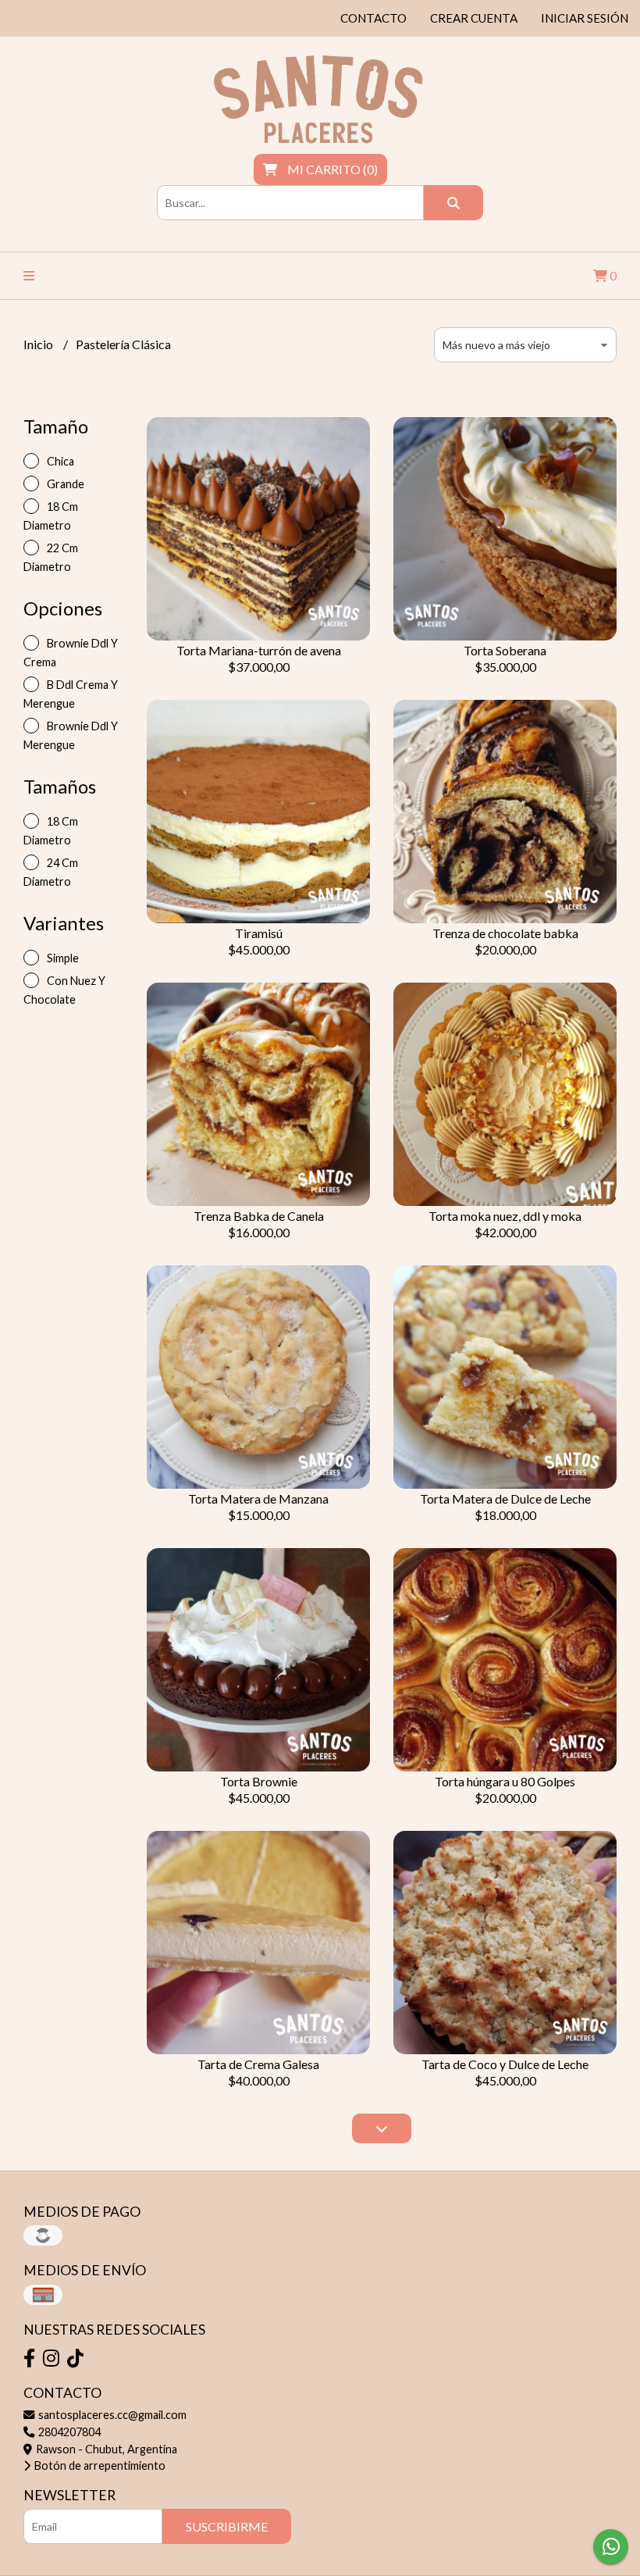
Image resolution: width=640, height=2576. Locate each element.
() (332, 169)
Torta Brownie (259, 1781)
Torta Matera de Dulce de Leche (505, 1499)
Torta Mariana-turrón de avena (259, 650)
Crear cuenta (474, 18)
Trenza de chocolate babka (505, 933)
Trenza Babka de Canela (259, 1216)
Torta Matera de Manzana (258, 1499)
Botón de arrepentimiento (99, 2465)
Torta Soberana (505, 650)
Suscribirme (227, 2526)
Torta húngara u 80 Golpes (505, 1781)
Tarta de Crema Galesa (258, 2064)
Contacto (373, 18)
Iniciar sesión (585, 18)
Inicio (39, 344)
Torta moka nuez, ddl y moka (505, 1216)
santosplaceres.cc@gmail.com (111, 2415)
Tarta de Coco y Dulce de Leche (505, 2064)
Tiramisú (259, 933)
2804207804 (68, 2432)
